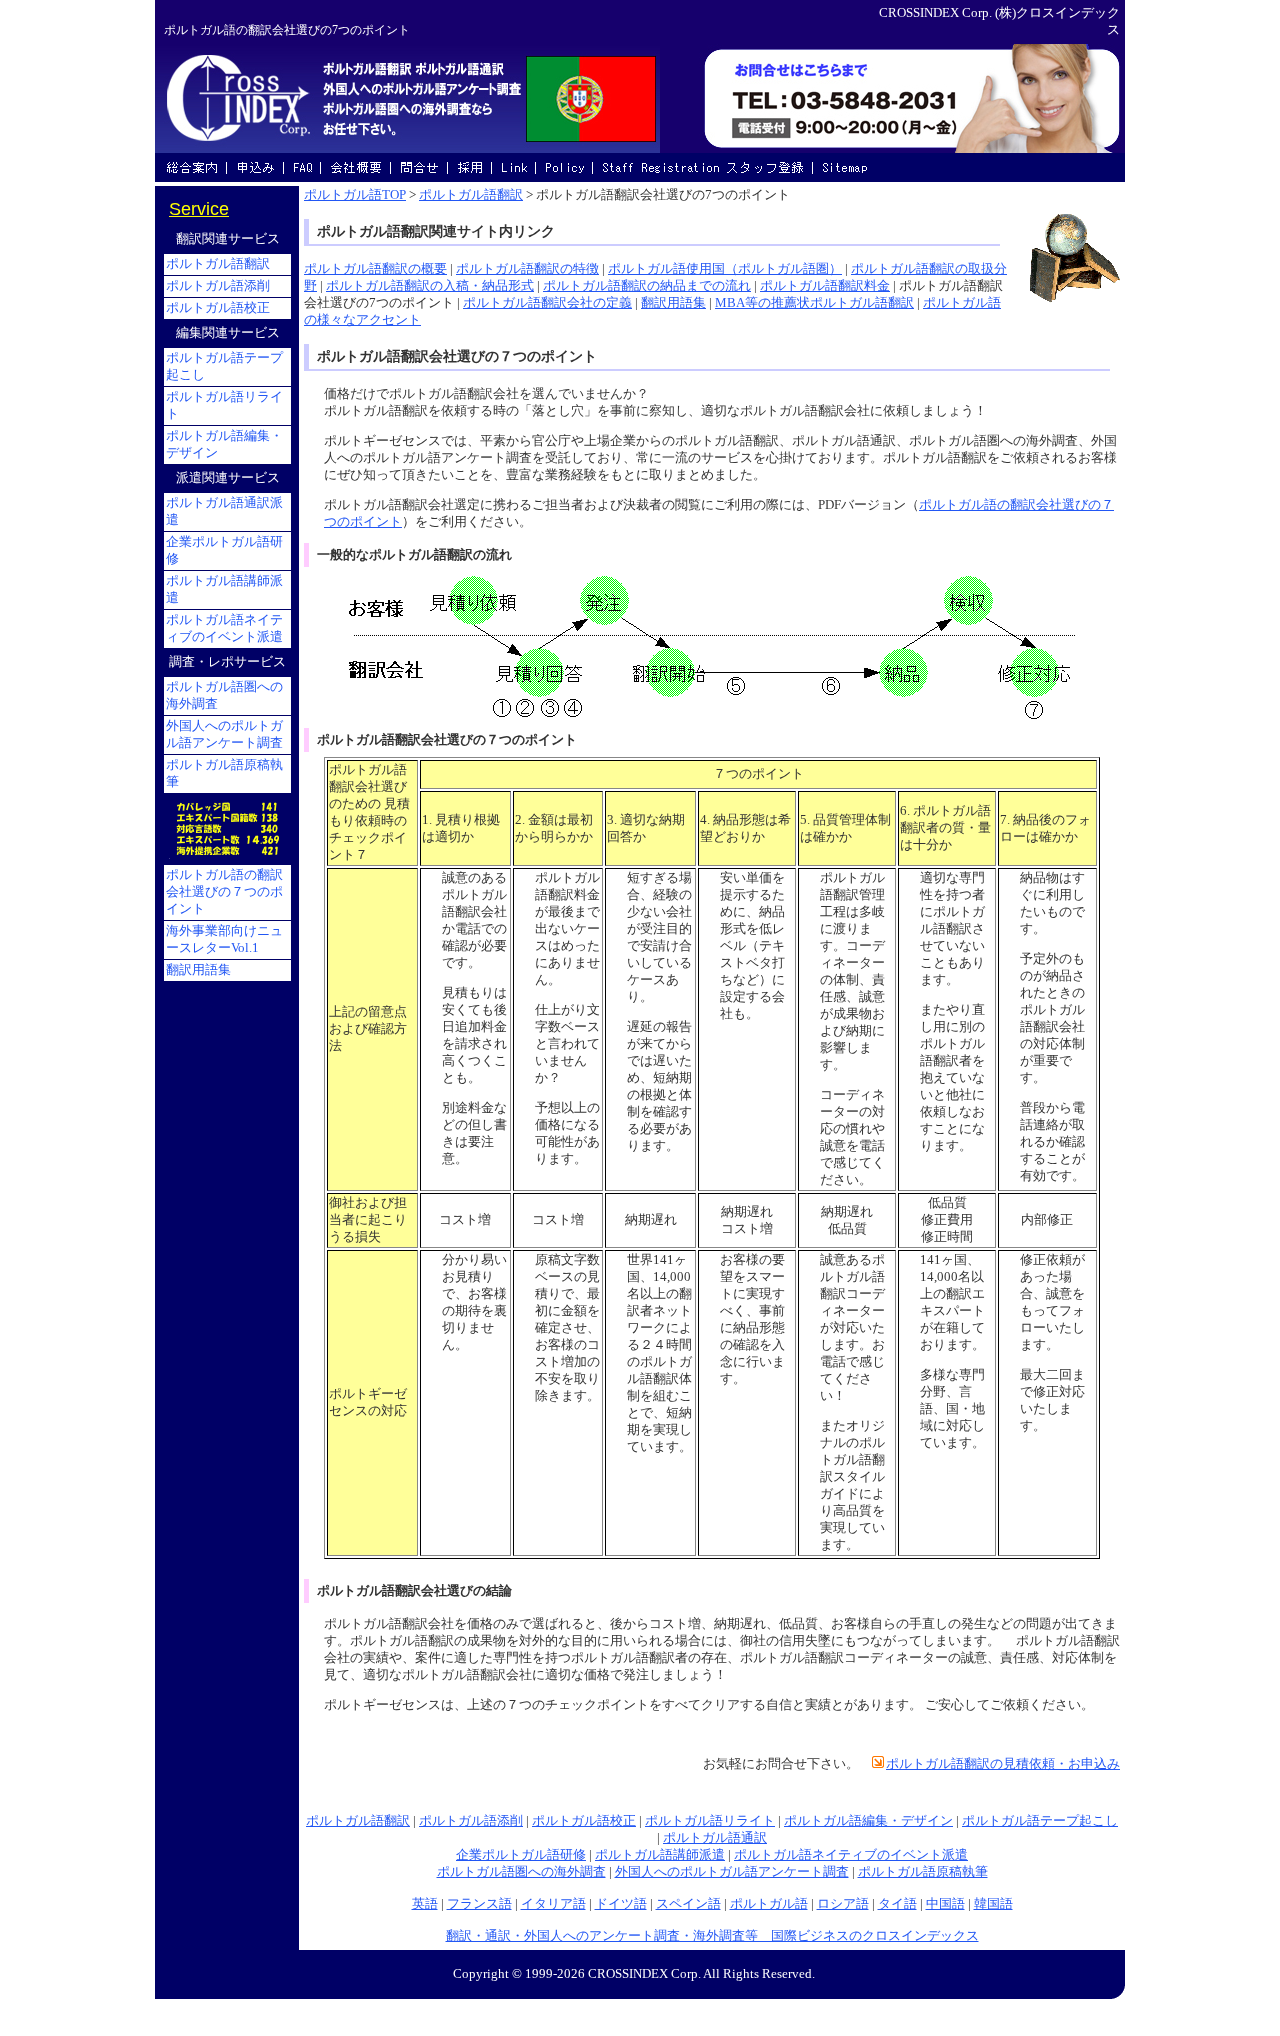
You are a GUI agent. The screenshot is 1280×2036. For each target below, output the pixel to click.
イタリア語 (553, 1904)
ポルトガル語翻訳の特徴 (527, 269)
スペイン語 (688, 1904)
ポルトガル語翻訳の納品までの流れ (647, 286)
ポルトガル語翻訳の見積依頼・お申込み (1003, 1764)
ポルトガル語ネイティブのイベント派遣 (851, 1855)
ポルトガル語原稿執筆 (923, 1872)
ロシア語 (843, 1904)
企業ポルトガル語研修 (521, 1855)
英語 (425, 1904)
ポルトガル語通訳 (715, 1838)
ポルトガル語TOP (355, 195)
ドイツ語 (621, 1904)
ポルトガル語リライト (710, 1821)
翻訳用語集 (673, 303)
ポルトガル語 (769, 1904)
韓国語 (993, 1904)
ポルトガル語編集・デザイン (868, 1821)
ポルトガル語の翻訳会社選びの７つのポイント (224, 892)
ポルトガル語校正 (584, 1821)
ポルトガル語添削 (471, 1821)
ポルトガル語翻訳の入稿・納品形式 (430, 286)
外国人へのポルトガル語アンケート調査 (732, 1872)
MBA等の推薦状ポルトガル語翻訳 (814, 303)
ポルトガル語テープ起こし (1040, 1821)
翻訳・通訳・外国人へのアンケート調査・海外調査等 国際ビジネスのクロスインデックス (712, 1936)
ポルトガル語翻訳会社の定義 (547, 303)
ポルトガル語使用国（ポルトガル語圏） (725, 269)
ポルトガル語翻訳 (471, 195)
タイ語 (897, 1904)
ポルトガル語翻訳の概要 (375, 269)
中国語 (945, 1904)
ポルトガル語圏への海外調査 (521, 1872)
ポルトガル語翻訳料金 (825, 286)
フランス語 (479, 1904)
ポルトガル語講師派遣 (660, 1855)
